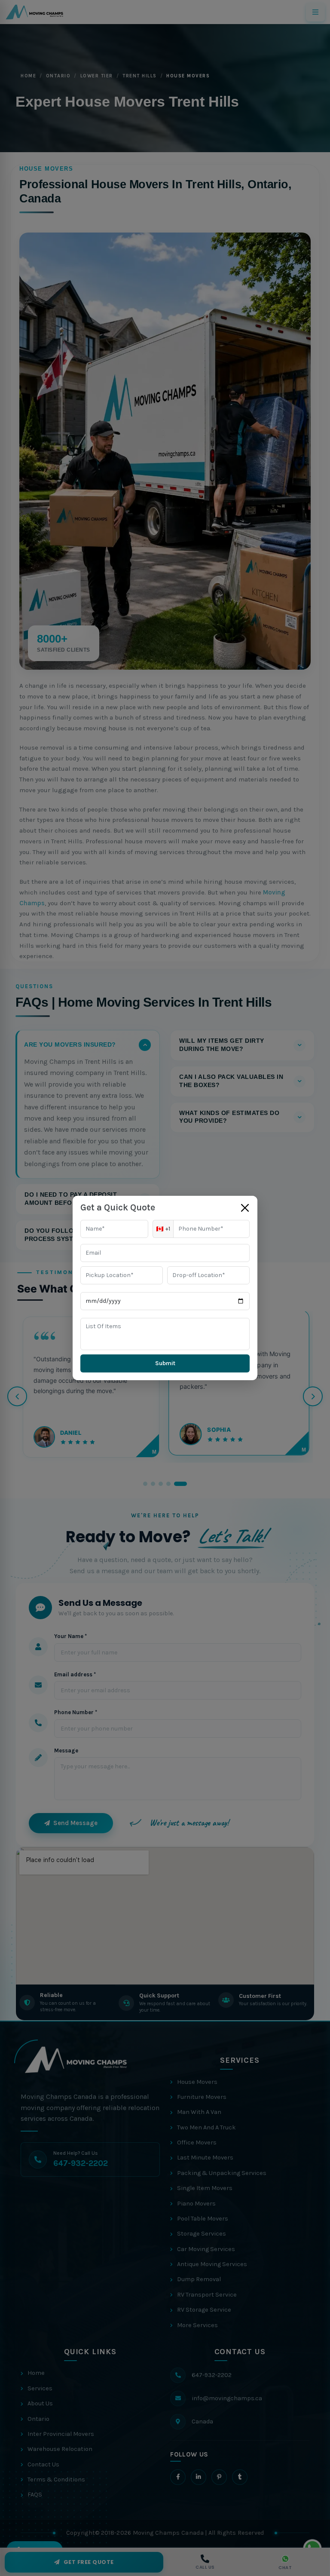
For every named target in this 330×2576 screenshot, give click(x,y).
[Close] (245, 1208)
